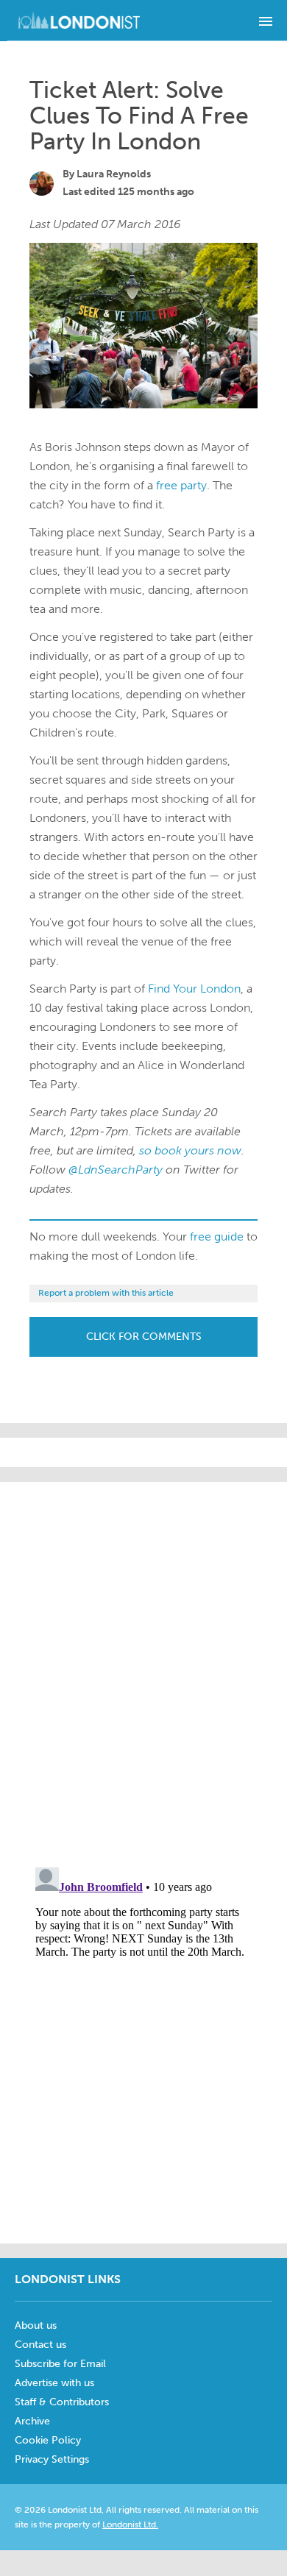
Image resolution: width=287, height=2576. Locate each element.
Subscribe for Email (60, 2364)
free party (181, 485)
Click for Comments (144, 1337)
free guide (217, 1236)
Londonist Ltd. (130, 2524)
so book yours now (190, 1150)
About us (36, 2325)
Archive (32, 2421)
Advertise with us (54, 2383)
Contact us (40, 2345)
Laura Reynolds (114, 174)
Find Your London (194, 989)
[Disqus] (143, 2045)
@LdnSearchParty (116, 1170)
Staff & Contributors (62, 2402)
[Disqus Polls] (147, 1666)
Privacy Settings (52, 2459)
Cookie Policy (48, 2440)
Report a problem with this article (106, 1293)
